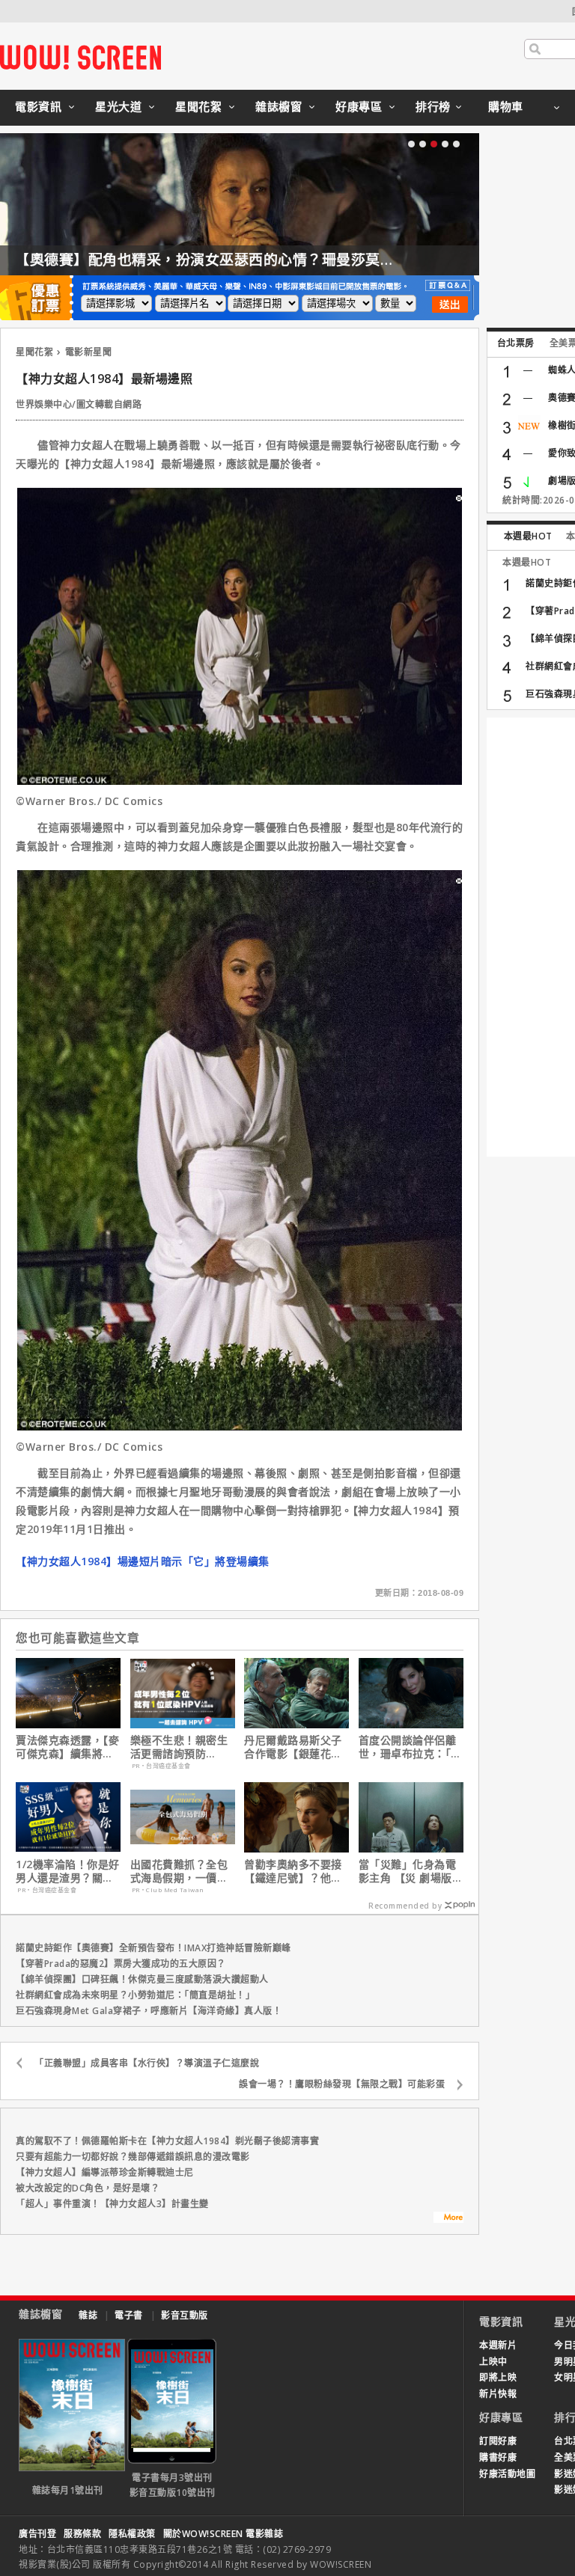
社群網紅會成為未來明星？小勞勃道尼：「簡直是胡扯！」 (135, 1995)
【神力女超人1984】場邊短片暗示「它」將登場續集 (143, 1561)
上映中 (493, 2362)
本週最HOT (528, 536)
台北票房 (516, 343)
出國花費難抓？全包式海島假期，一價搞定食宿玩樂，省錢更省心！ (179, 1871)
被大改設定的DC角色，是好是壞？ (88, 2188)
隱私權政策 (132, 2534)
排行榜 (433, 106)
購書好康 (498, 2457)
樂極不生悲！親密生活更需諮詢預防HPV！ (179, 1747)
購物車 (506, 106)
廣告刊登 (37, 2534)
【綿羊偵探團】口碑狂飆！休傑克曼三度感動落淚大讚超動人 (142, 1979)
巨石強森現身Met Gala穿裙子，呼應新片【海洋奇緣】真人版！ (149, 2011)
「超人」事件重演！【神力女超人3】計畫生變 (112, 2204)
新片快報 (498, 2394)
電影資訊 (38, 106)
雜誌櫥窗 (279, 106)
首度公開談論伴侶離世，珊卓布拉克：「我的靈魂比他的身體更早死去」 (410, 1747)
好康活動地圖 (507, 2474)
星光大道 (118, 106)
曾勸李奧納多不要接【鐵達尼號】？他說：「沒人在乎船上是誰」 (296, 1871)
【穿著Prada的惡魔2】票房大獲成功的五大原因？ (121, 1964)
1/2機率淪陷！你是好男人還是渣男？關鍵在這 (68, 1871)
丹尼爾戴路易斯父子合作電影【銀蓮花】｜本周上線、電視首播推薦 (293, 1747)
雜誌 (88, 2315)
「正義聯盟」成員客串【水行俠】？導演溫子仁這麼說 (147, 2063)
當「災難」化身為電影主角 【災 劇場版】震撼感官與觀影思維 (411, 1871)
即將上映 (498, 2377)
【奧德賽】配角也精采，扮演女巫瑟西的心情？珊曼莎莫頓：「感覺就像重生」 (267, 260)
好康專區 (359, 106)
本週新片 (498, 2345)
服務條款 (82, 2534)
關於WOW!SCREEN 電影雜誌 (223, 2534)
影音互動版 (185, 2315)
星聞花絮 (198, 106)
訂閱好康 (498, 2441)
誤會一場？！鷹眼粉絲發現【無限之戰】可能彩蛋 (342, 2084)
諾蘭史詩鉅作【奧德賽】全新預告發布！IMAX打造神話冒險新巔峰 (153, 1948)
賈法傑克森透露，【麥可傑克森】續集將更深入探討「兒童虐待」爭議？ (67, 1747)
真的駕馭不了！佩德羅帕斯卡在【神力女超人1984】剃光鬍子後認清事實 (167, 2141)
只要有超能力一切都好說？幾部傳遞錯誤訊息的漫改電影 (133, 2157)
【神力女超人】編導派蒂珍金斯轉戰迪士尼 (105, 2172)
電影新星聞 (89, 352)
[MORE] (448, 2219)
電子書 (129, 2315)
